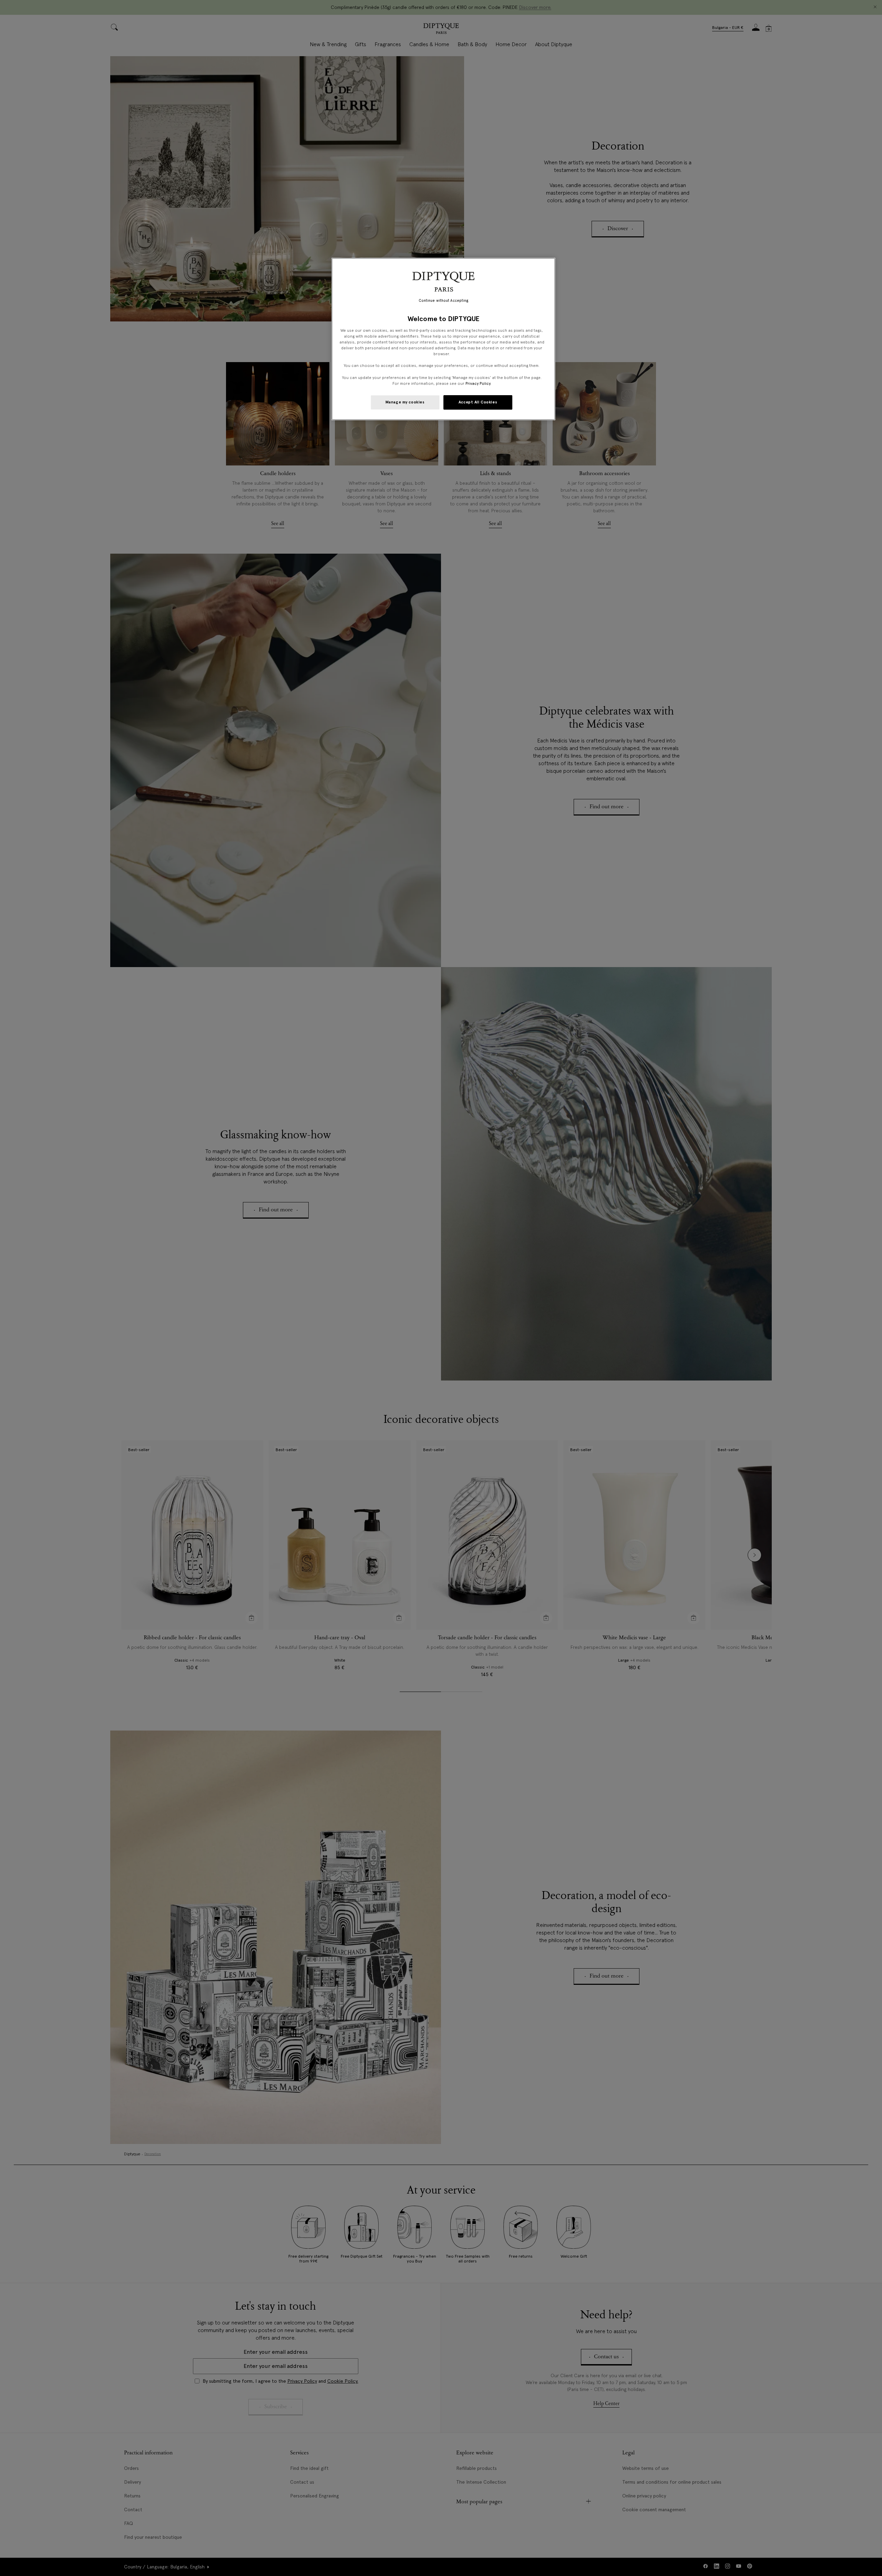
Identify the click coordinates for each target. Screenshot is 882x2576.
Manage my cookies (405, 402)
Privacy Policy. (478, 383)
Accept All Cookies (478, 402)
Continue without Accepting (444, 301)
